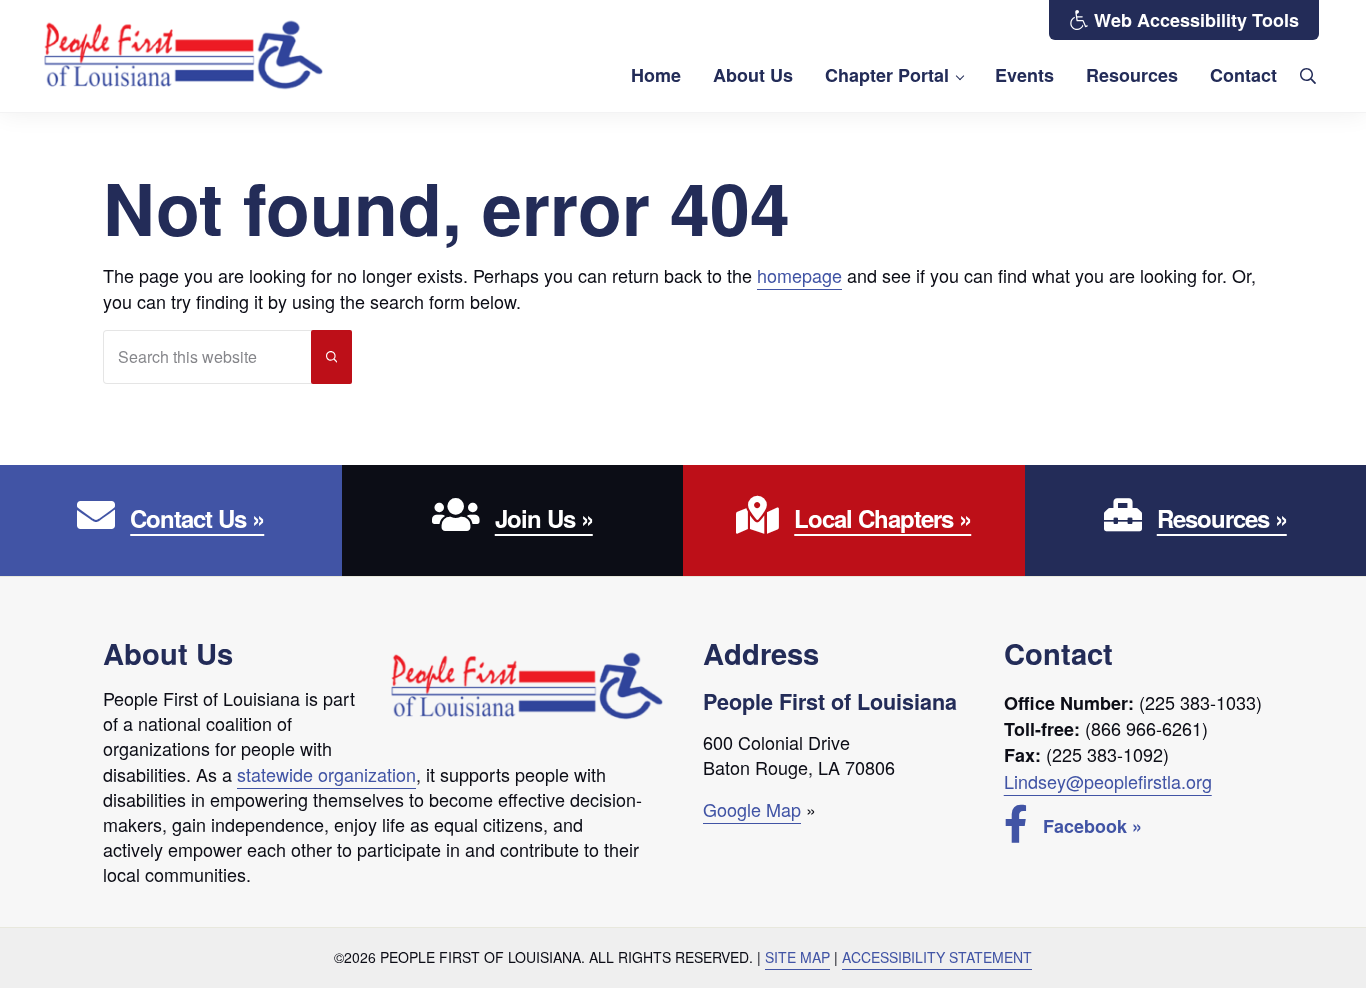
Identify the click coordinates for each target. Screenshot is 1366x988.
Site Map (797, 957)
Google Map (752, 809)
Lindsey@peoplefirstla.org (1108, 781)
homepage (799, 275)
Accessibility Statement (937, 957)
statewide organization (326, 774)
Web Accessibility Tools (1194, 20)
